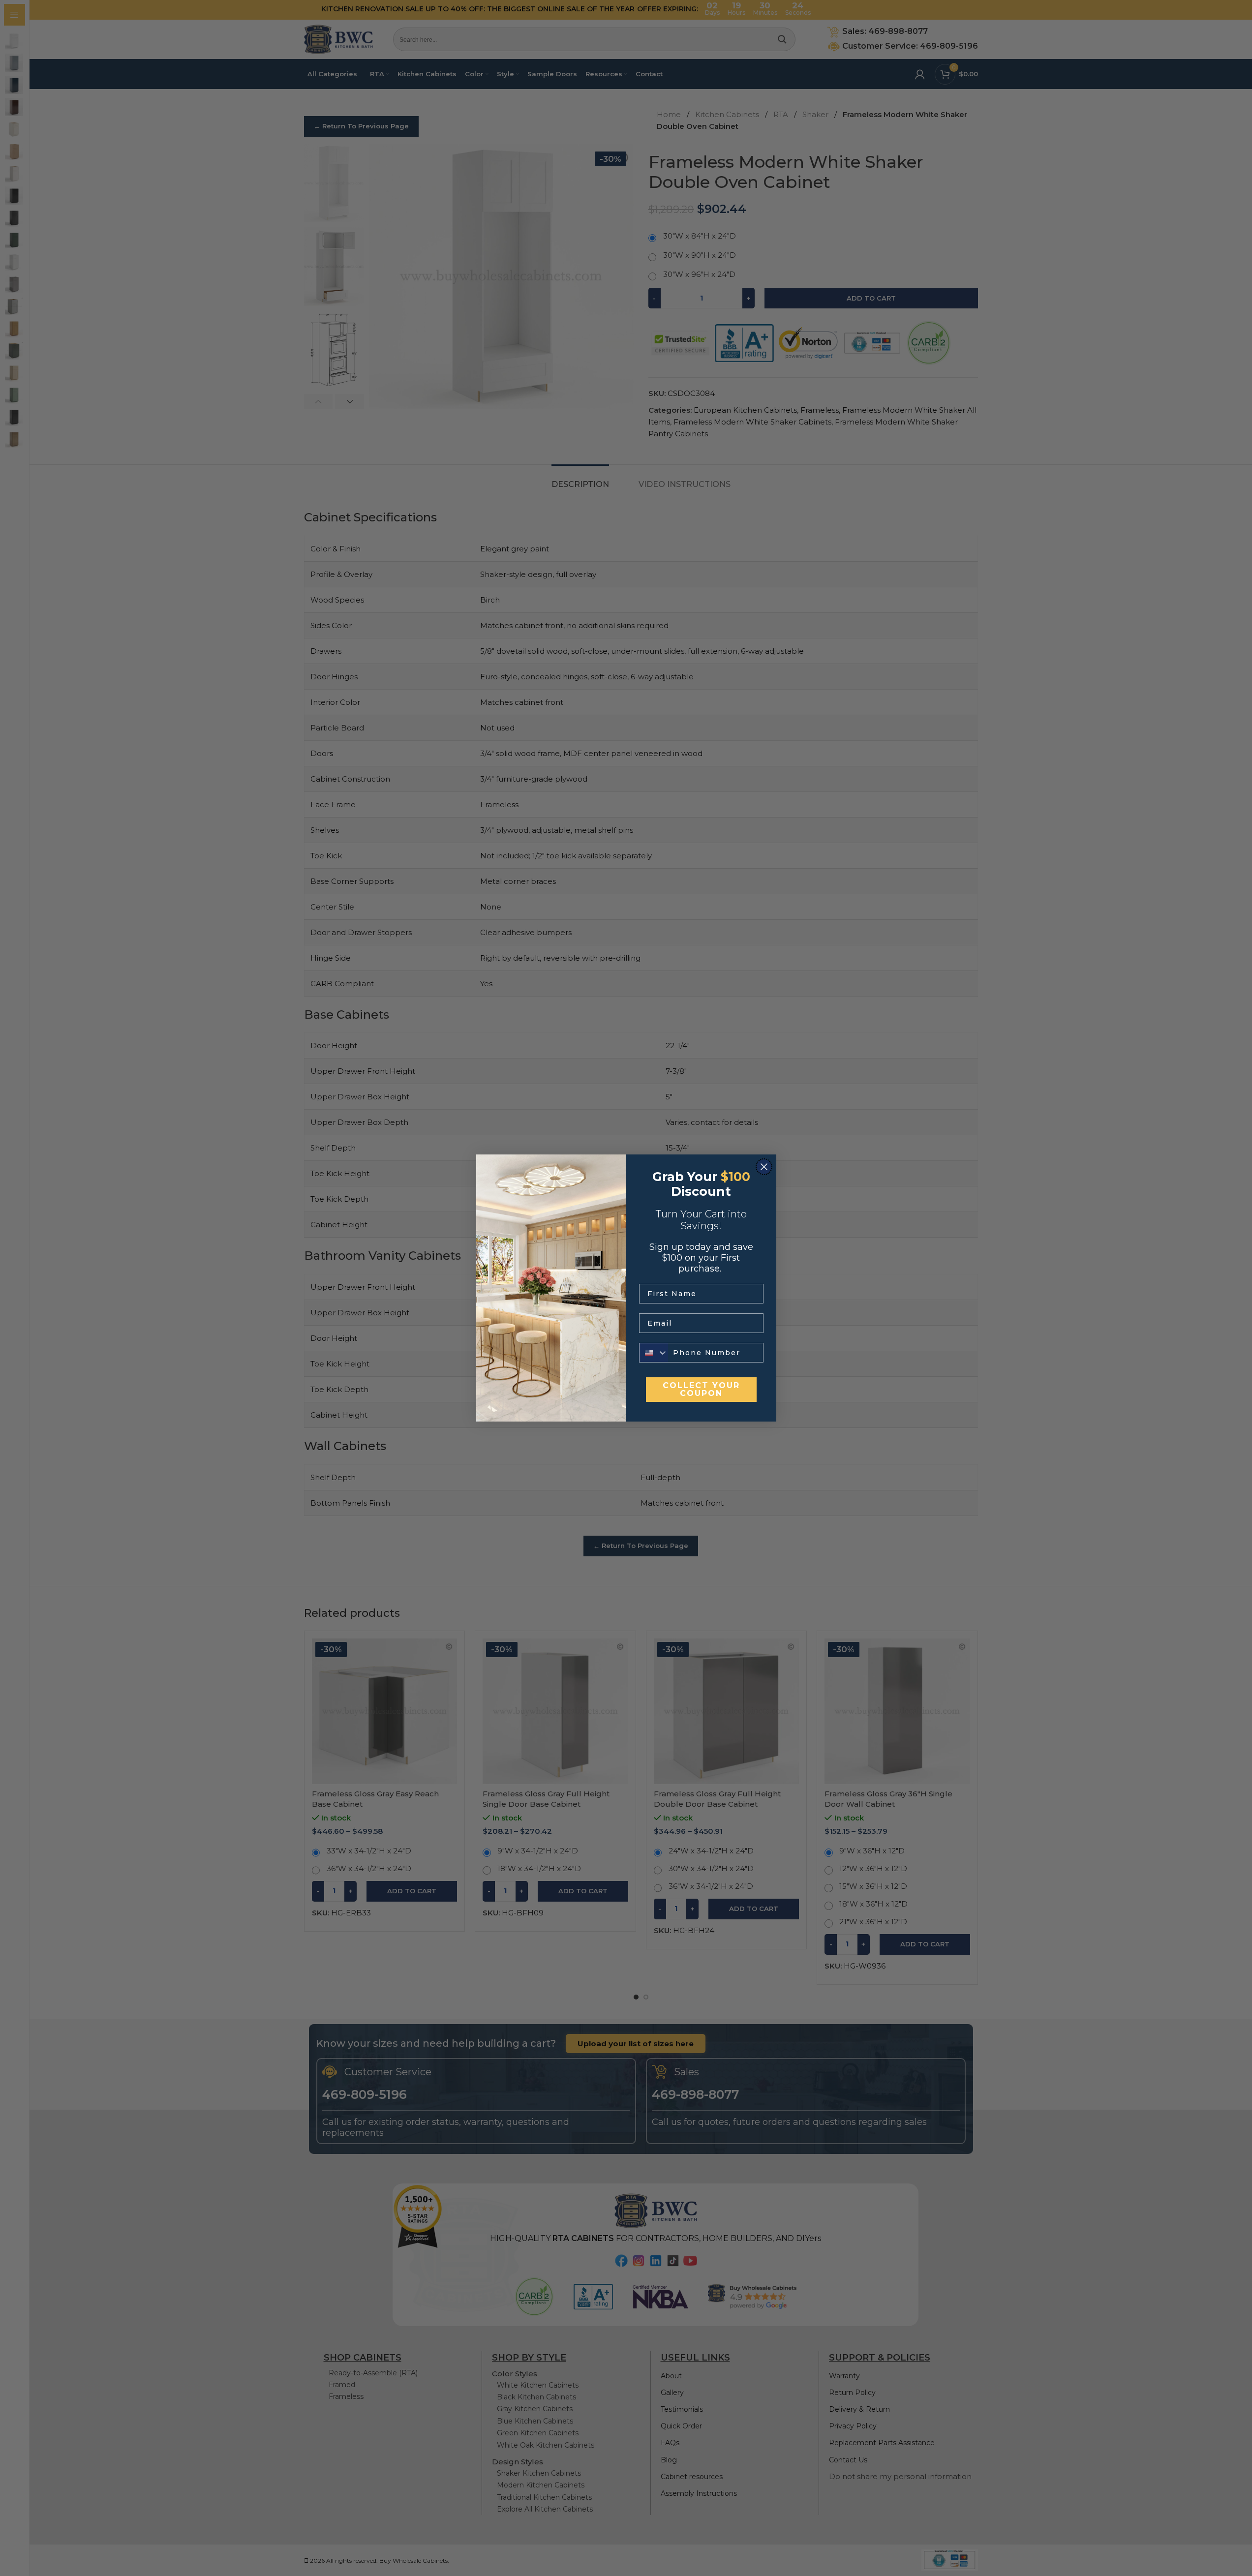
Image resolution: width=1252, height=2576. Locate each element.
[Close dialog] (764, 1167)
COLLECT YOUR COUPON (701, 1389)
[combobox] (654, 1353)
